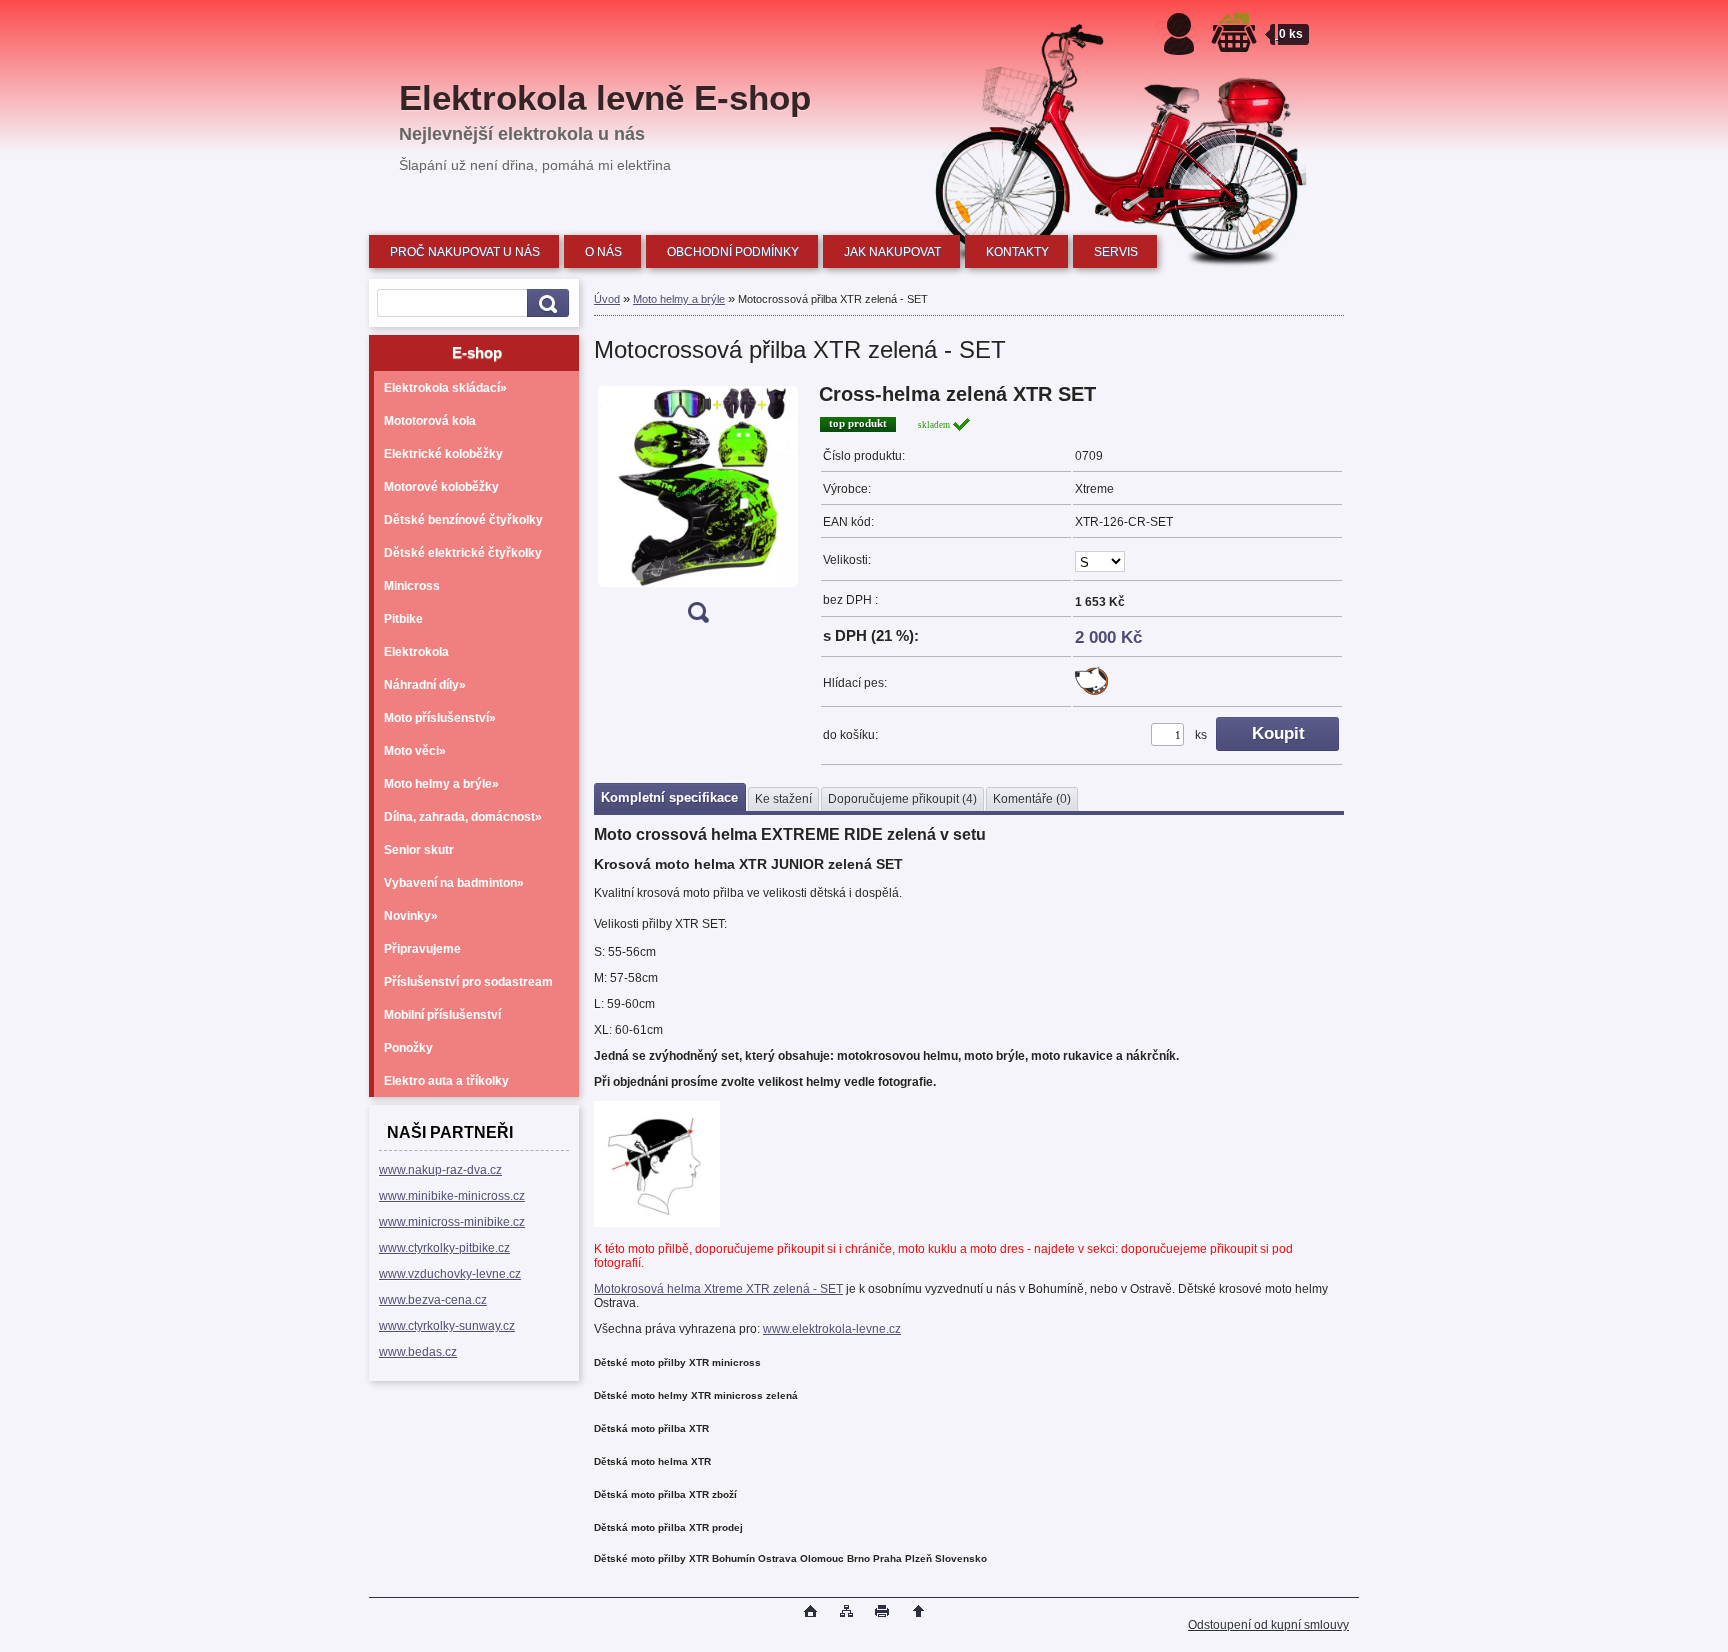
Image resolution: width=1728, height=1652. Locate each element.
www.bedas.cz (418, 1352)
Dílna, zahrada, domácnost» (463, 817)
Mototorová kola (430, 421)
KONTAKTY (1017, 252)
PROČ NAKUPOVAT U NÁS (465, 252)
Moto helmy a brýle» (441, 784)
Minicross (412, 586)
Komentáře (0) (1032, 799)
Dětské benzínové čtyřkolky (463, 520)
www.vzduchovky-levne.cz (450, 1274)
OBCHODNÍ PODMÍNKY (733, 252)
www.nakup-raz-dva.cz (440, 1170)
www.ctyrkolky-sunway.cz (447, 1326)
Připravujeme (422, 949)
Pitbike (403, 619)
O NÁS (603, 252)
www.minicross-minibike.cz (452, 1222)
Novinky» (411, 916)
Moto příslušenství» (440, 718)
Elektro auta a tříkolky (446, 1081)
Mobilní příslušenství (442, 1015)
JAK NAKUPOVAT (892, 252)
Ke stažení (783, 799)
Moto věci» (415, 751)
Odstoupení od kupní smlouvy (1268, 1625)
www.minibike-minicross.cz (452, 1196)
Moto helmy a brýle (679, 299)
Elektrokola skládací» (445, 388)
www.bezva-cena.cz (433, 1300)
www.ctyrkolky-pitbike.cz (444, 1248)
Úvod (607, 299)
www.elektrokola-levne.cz (832, 1329)
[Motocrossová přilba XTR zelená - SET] (698, 509)
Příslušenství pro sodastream (468, 982)
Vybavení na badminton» (454, 883)
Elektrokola (416, 652)
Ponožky (408, 1048)
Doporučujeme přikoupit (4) (902, 799)
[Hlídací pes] (1091, 691)
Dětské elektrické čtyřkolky (463, 553)
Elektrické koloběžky (443, 454)
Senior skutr (419, 850)
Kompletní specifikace (669, 797)
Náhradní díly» (425, 685)
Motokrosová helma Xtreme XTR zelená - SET (718, 1289)
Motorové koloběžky (441, 487)
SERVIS (1116, 252)
